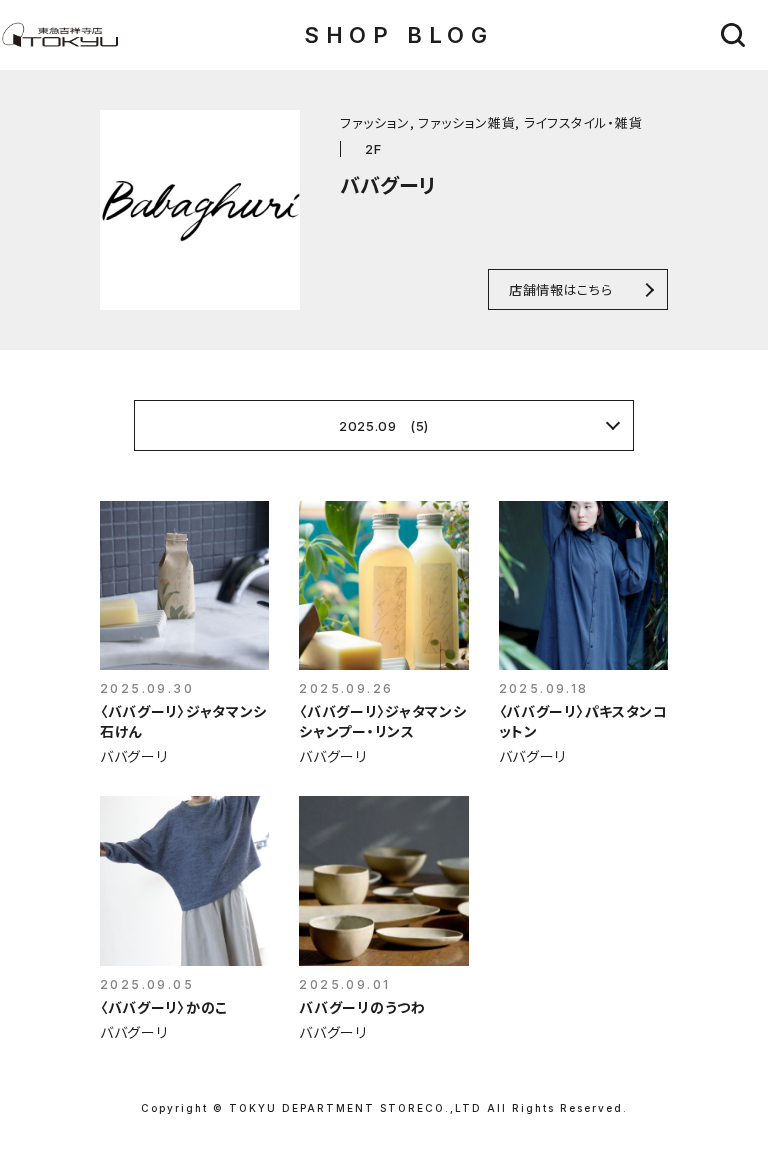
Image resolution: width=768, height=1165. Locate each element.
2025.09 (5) (384, 426)
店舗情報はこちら (560, 289)
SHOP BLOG (398, 35)
